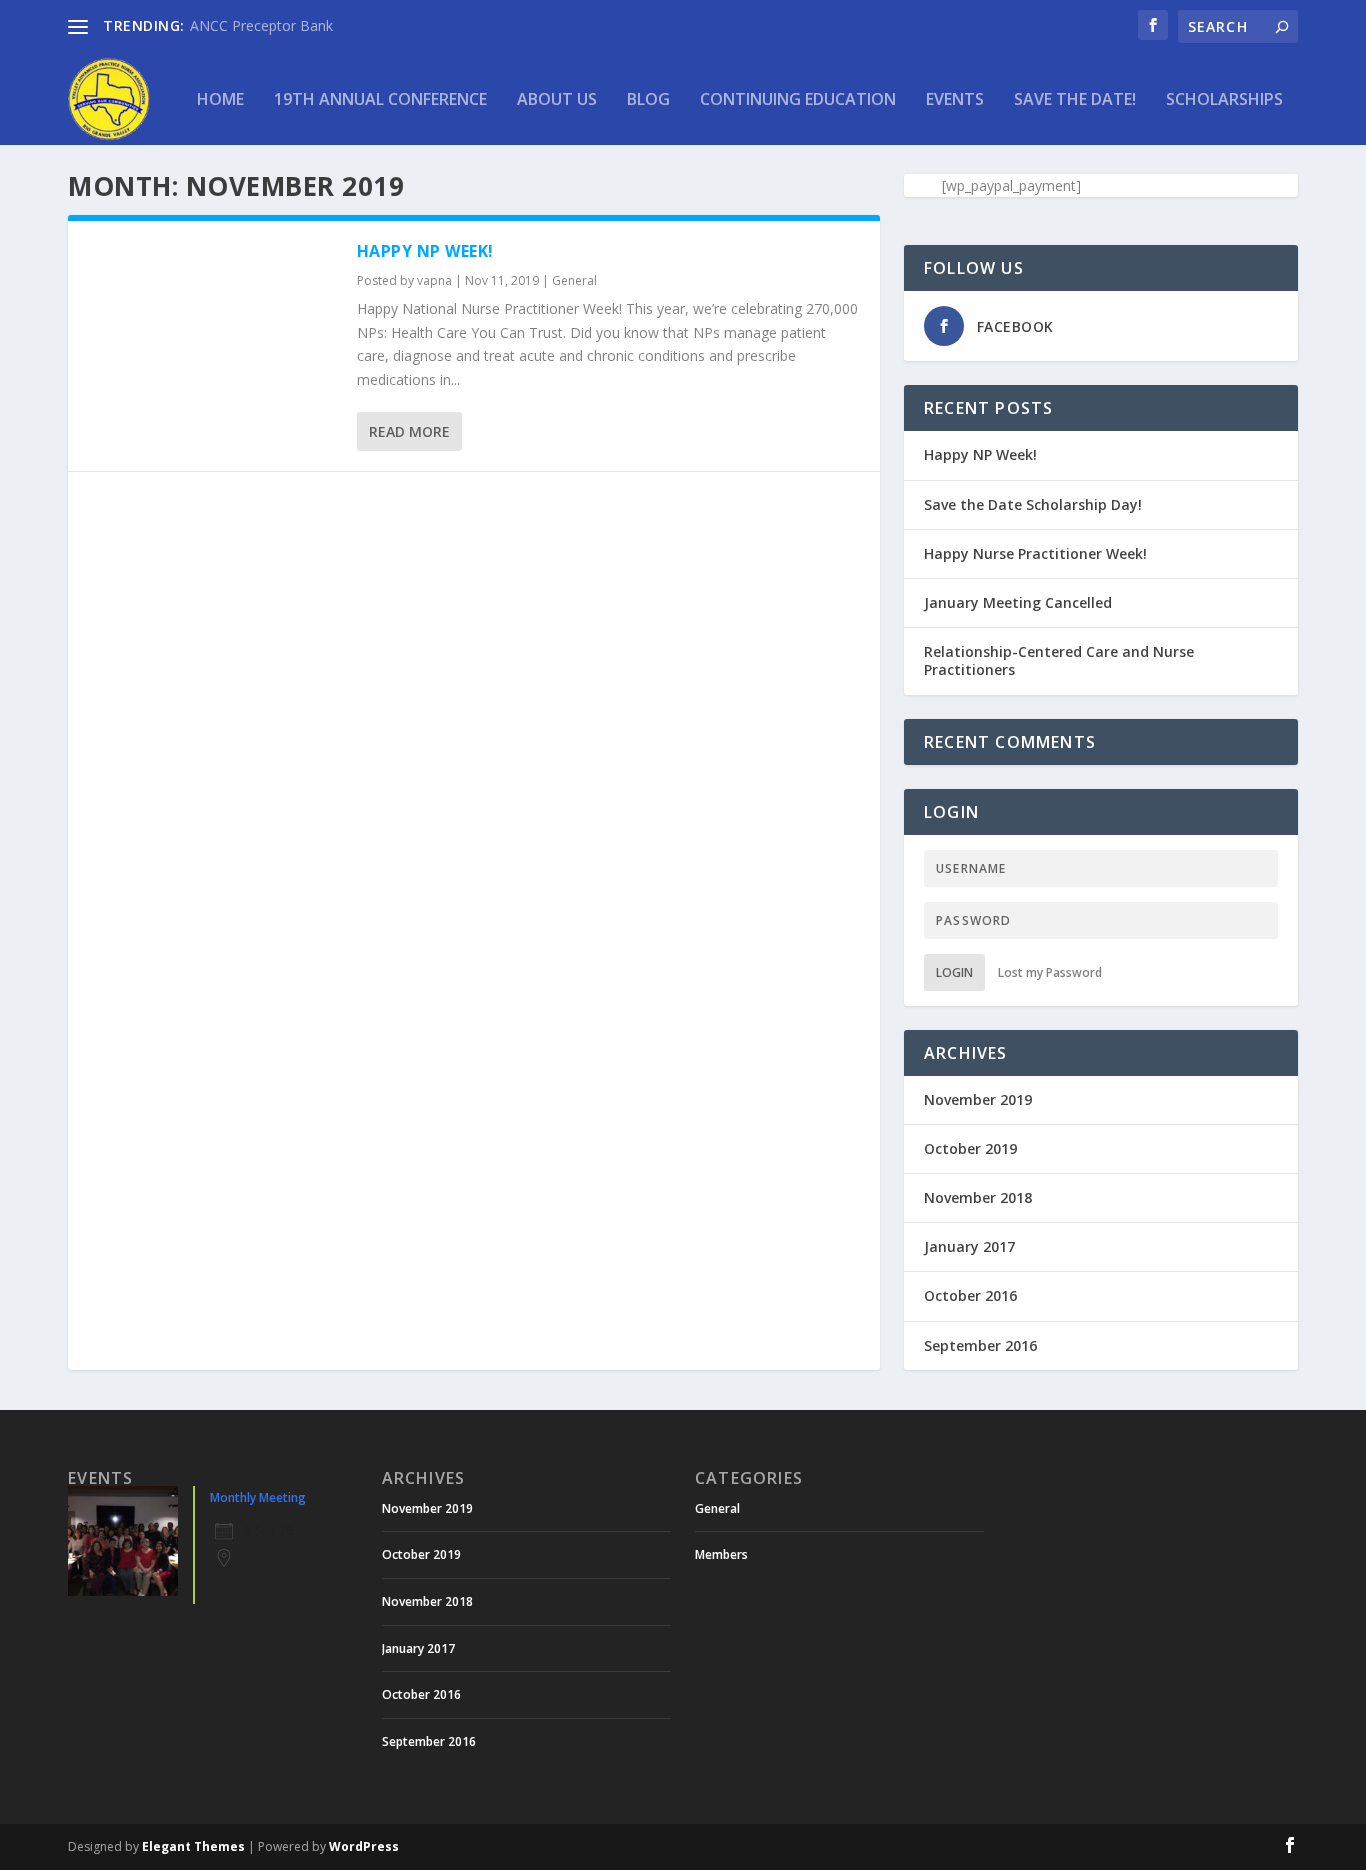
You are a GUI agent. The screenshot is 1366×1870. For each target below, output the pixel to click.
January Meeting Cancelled (1018, 602)
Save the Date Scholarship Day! (1033, 504)
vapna (434, 280)
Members (721, 1554)
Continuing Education (798, 100)
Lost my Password (1050, 972)
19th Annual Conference (380, 100)
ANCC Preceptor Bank (261, 25)
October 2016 (970, 1295)
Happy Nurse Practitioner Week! (1035, 553)
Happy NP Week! (425, 251)
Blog (648, 100)
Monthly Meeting (258, 1497)
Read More (409, 431)
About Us (557, 100)
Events (955, 100)
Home (220, 100)
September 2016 (980, 1345)
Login (954, 972)
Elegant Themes (193, 1846)
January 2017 (969, 1246)
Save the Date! (1075, 100)
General (574, 280)
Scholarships (1224, 100)
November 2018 (978, 1197)
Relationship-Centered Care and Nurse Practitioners (1059, 660)
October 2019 (970, 1148)
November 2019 (978, 1099)
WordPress (364, 1846)
